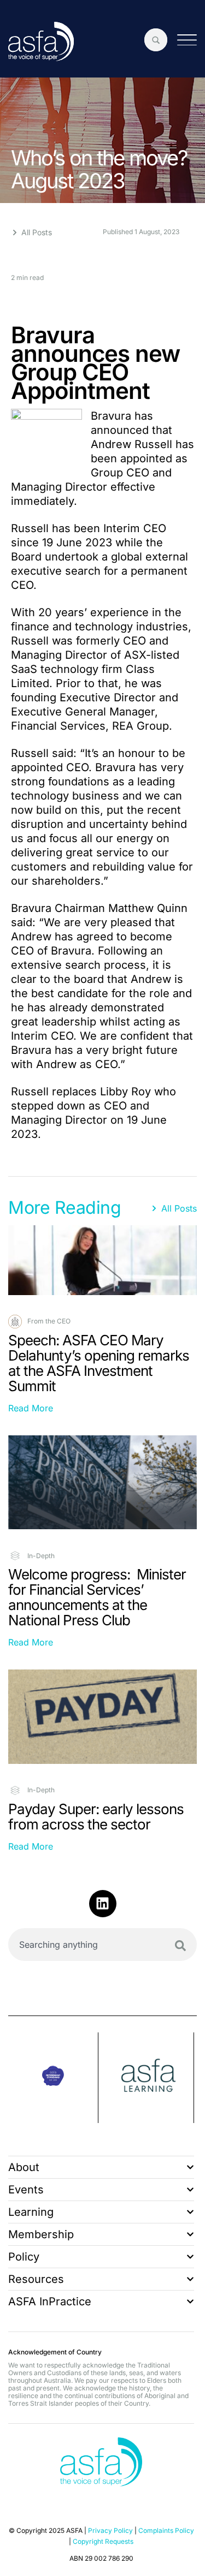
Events (26, 2190)
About (24, 2167)
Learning (31, 2212)
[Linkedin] (103, 1904)
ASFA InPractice (50, 2301)
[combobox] (102, 1945)
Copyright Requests (103, 2541)
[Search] (180, 1946)
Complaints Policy (166, 2530)
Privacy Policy (110, 2530)
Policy (24, 2257)
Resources (36, 2279)
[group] (53, 2078)
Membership (41, 2234)
